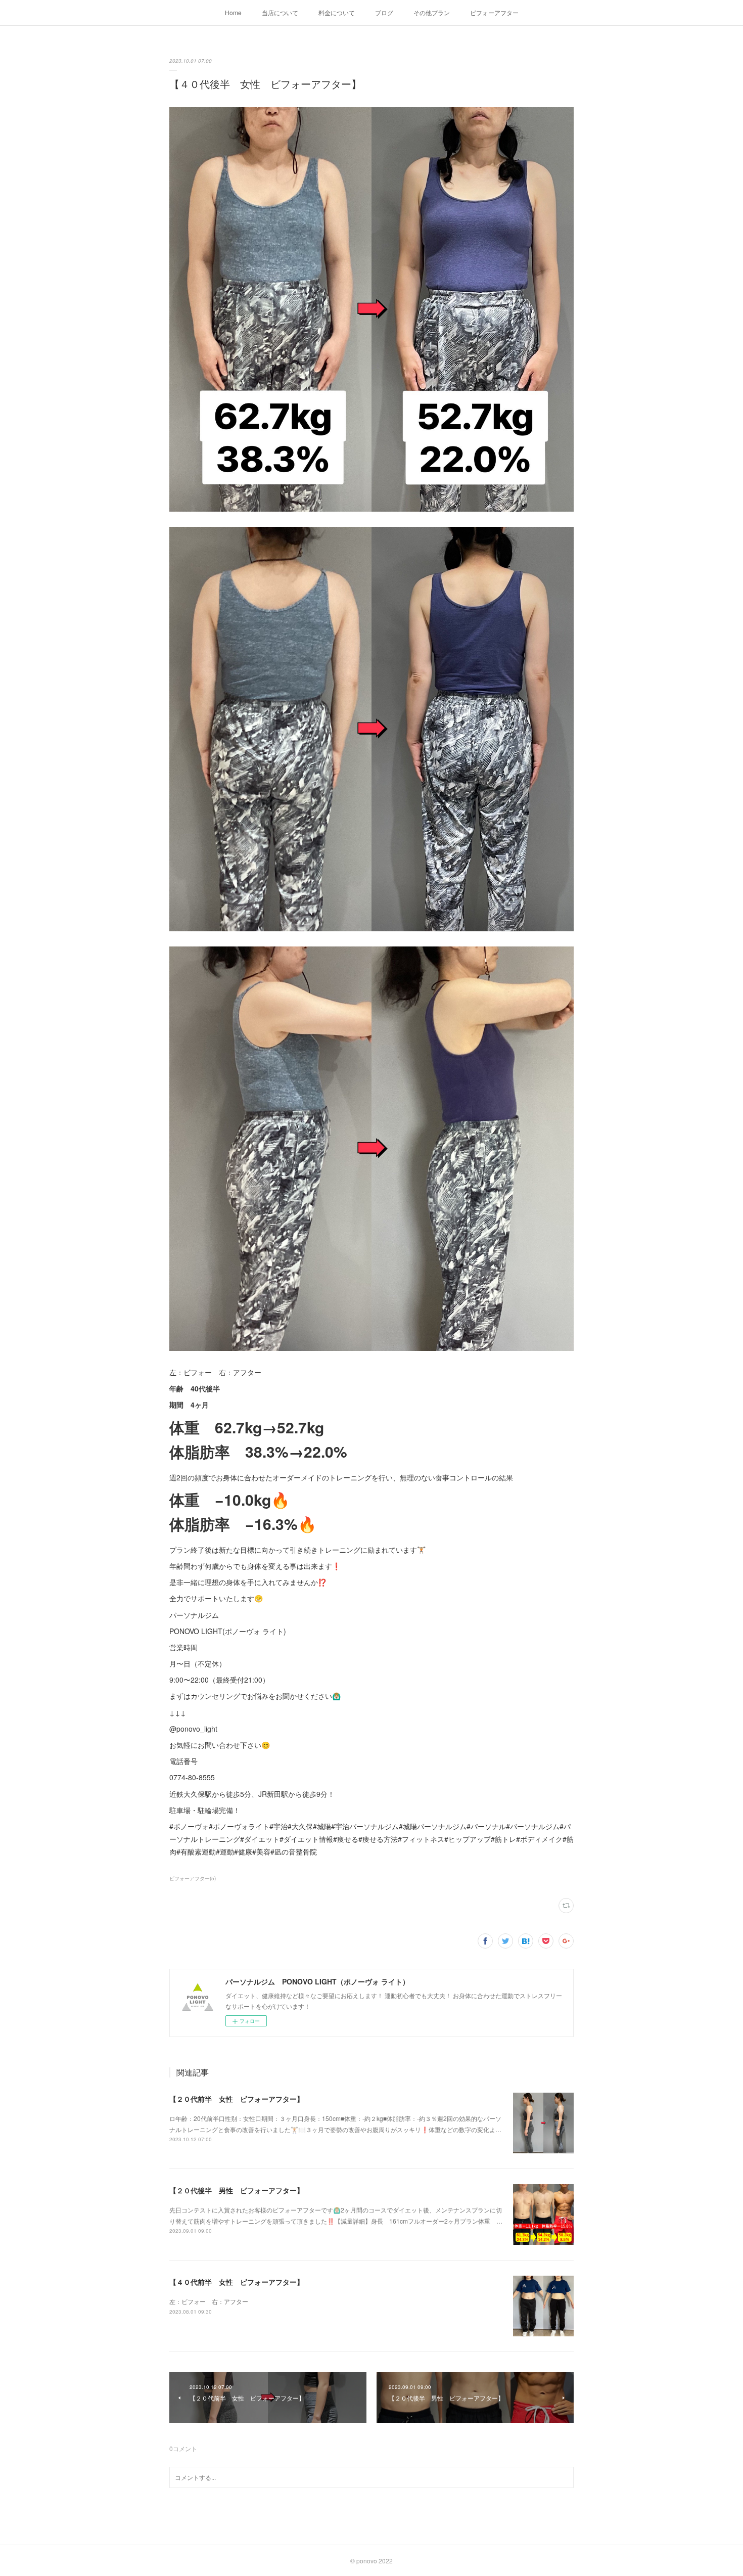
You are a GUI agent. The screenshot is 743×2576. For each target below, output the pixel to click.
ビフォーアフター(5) (193, 1878)
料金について (337, 12)
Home (233, 12)
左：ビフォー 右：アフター (209, 2301)
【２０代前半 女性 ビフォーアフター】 (237, 2099)
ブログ (384, 12)
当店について (280, 12)
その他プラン (432, 12)
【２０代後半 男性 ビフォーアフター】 (237, 2190)
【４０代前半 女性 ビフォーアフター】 (237, 2282)
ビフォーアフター (494, 12)
